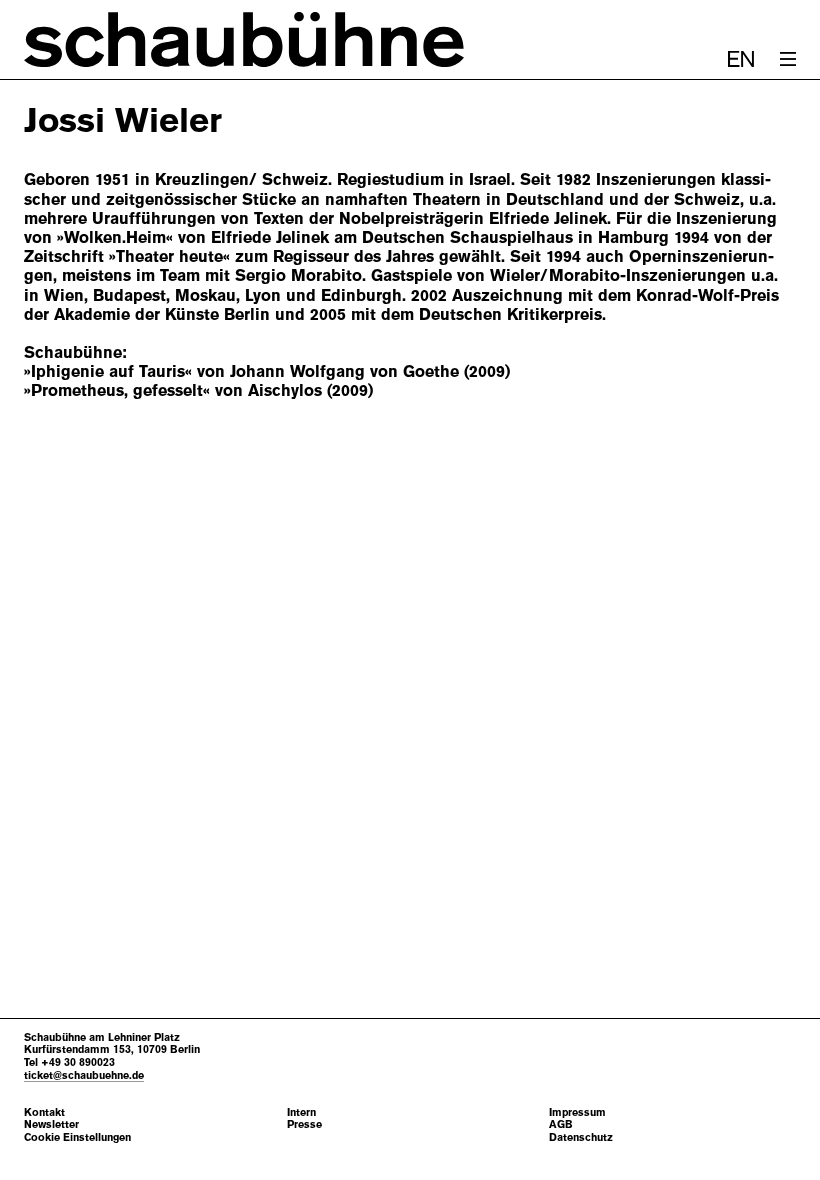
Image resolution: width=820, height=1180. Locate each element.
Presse (304, 1124)
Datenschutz (581, 1137)
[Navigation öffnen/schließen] (788, 59)
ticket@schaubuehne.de (84, 1075)
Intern (301, 1112)
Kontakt (44, 1112)
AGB (561, 1124)
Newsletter (51, 1124)
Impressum (577, 1112)
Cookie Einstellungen (77, 1137)
